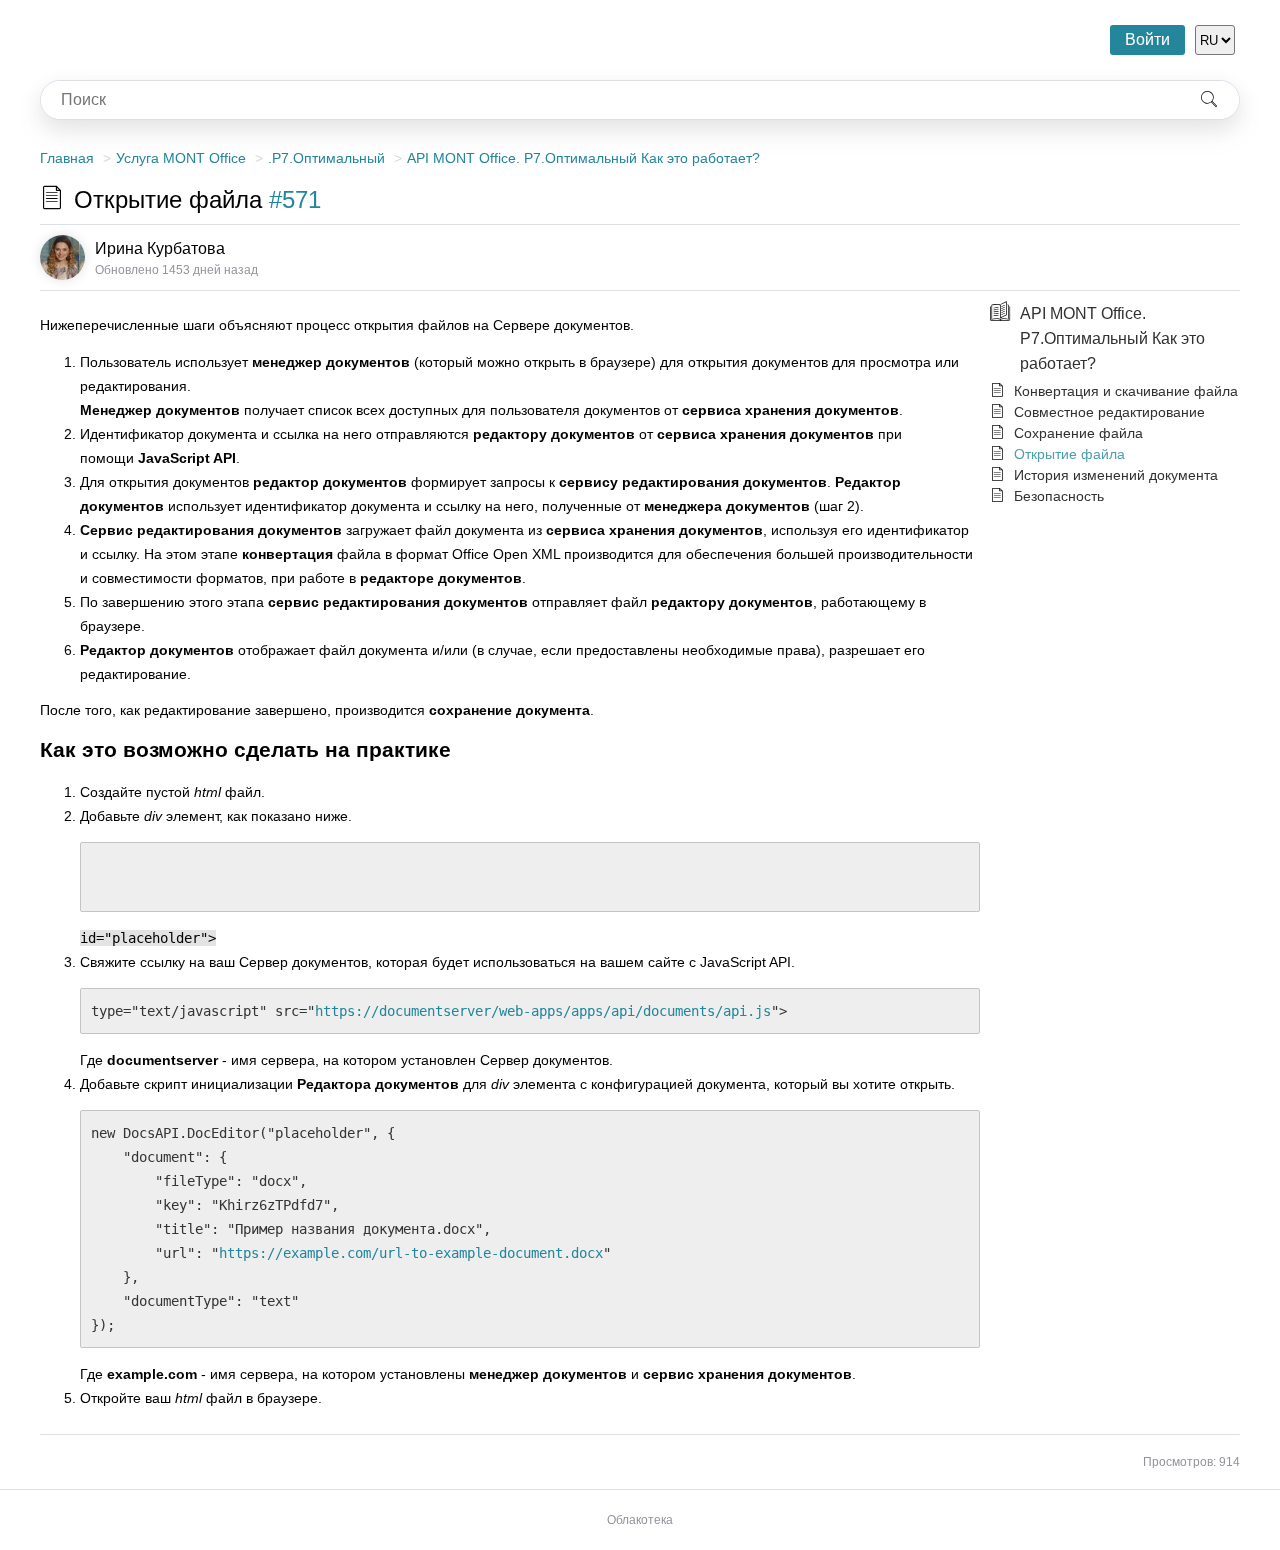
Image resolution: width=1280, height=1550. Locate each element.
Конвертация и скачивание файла (1126, 391)
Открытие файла (1069, 454)
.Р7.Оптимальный (326, 158)
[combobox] (610, 100)
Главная (67, 158)
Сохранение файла (1078, 433)
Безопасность (1059, 496)
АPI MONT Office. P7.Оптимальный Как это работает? (583, 158)
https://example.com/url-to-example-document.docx (411, 1253)
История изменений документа (1116, 475)
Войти (1147, 39)
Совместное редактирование (1109, 412)
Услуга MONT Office (181, 158)
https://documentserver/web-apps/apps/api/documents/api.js (543, 1011)
